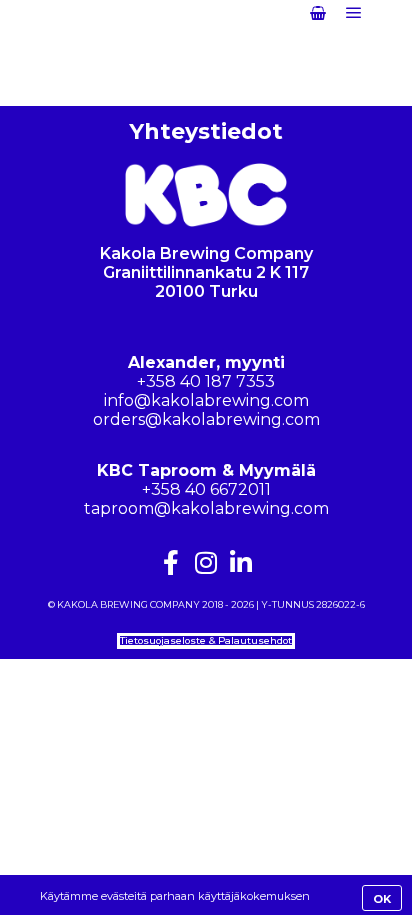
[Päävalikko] (354, 13)
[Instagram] (206, 562)
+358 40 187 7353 (206, 381)
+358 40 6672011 (206, 489)
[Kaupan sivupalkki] (318, 13)
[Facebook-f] (171, 562)
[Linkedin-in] (241, 562)
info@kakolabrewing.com (206, 400)
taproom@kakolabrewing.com (206, 508)
